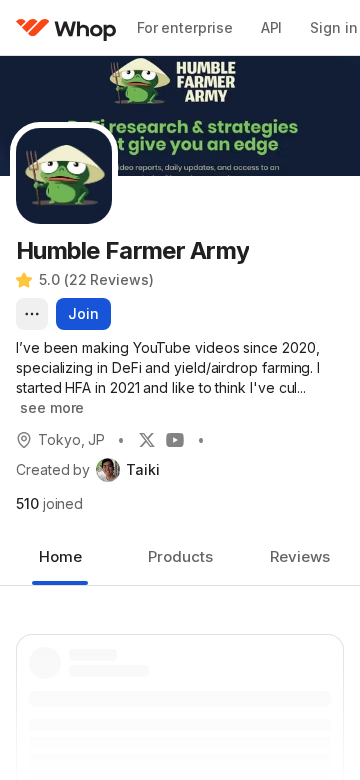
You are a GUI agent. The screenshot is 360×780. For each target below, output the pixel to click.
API (272, 27)
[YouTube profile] (175, 440)
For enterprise (185, 27)
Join (83, 313)
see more (52, 407)
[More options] (32, 314)
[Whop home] (66, 28)
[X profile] (147, 440)
